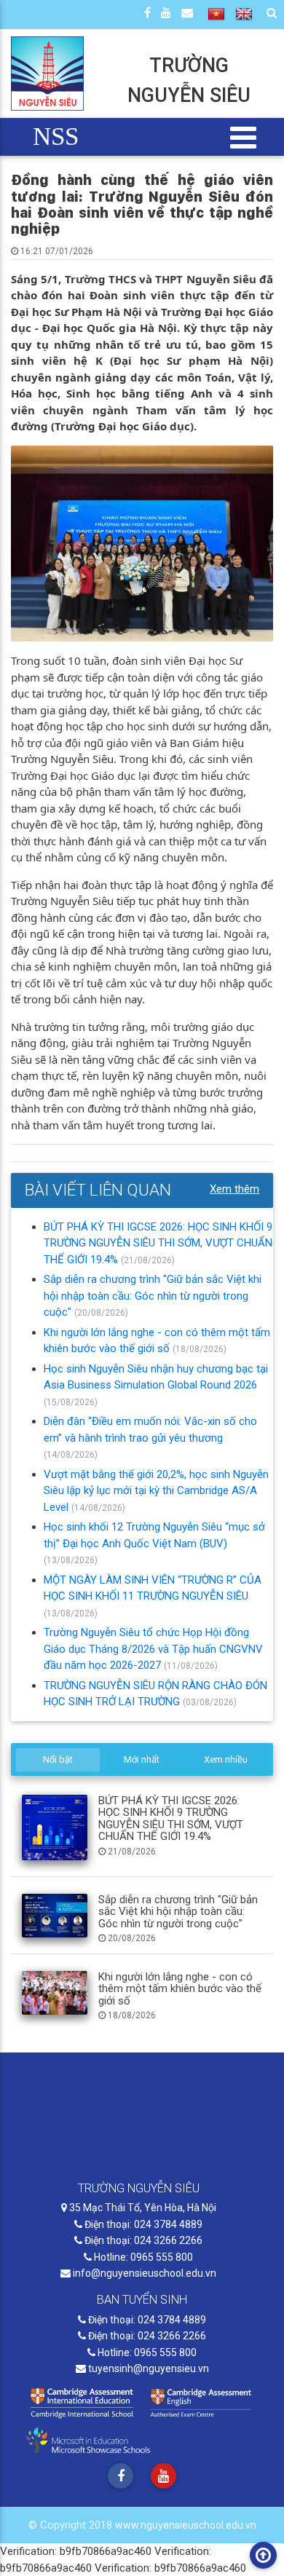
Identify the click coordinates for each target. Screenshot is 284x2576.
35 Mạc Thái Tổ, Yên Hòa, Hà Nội (142, 2208)
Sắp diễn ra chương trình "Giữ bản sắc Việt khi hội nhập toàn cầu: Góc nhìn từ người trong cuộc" (153, 1296)
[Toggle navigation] (244, 137)
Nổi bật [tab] (58, 1759)
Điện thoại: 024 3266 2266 (142, 2240)
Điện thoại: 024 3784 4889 (142, 2224)
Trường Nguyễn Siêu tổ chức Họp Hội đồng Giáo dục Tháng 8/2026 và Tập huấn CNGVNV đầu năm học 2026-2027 (153, 1649)
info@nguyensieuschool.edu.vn (143, 2273)
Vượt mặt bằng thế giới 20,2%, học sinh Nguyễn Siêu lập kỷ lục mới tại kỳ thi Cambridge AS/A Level (156, 1491)
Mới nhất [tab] (142, 1759)
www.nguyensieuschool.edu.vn (186, 2525)
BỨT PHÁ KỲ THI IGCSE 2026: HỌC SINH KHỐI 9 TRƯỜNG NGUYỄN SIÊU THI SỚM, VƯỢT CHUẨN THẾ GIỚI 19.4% (158, 1243)
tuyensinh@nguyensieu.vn (147, 2368)
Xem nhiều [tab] (226, 1759)
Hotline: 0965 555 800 (142, 2257)
